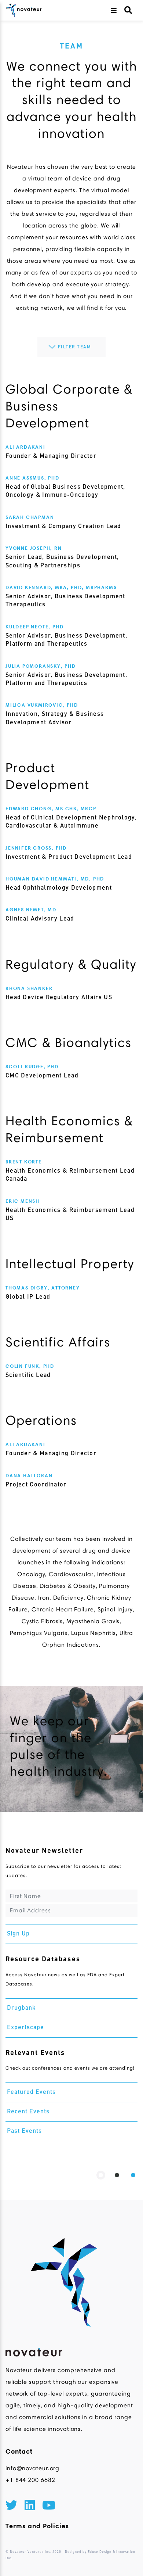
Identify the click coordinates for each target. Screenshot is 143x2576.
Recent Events (28, 2112)
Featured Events (31, 2092)
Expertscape (25, 2028)
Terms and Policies (37, 2526)
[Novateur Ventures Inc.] (24, 10)
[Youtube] (49, 2507)
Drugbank (21, 2008)
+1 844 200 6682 (30, 2480)
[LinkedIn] (30, 2507)
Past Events (24, 2131)
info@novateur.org (32, 2468)
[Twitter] (11, 2507)
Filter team (75, 347)
